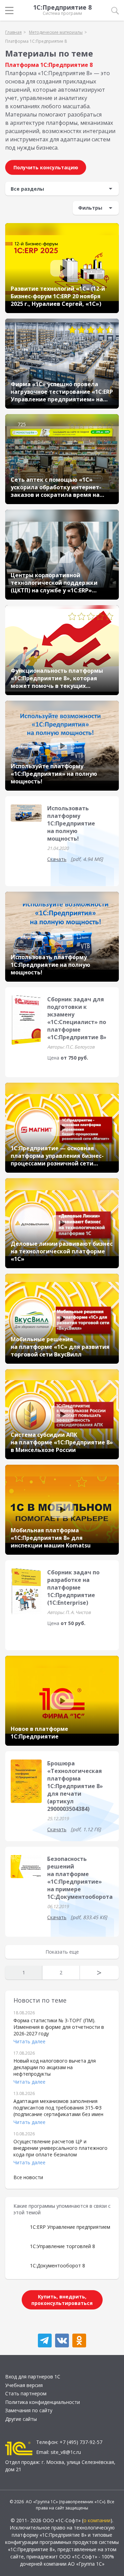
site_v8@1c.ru (66, 2452)
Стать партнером (26, 2393)
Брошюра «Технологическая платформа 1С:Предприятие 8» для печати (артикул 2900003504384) (75, 1786)
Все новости (28, 2177)
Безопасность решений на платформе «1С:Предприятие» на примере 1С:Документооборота (80, 1878)
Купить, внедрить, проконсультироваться (62, 2300)
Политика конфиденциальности (43, 2402)
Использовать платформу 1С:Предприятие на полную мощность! (71, 823)
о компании (97, 2520)
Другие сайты (21, 2419)
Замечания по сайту (29, 2410)
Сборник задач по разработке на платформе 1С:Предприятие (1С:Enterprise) (73, 1587)
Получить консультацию (46, 167)
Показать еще (62, 1952)
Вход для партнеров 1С (33, 2377)
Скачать (57, 859)
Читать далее (29, 2041)
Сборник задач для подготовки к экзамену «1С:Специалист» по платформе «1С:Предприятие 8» (77, 1018)
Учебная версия (24, 2385)
